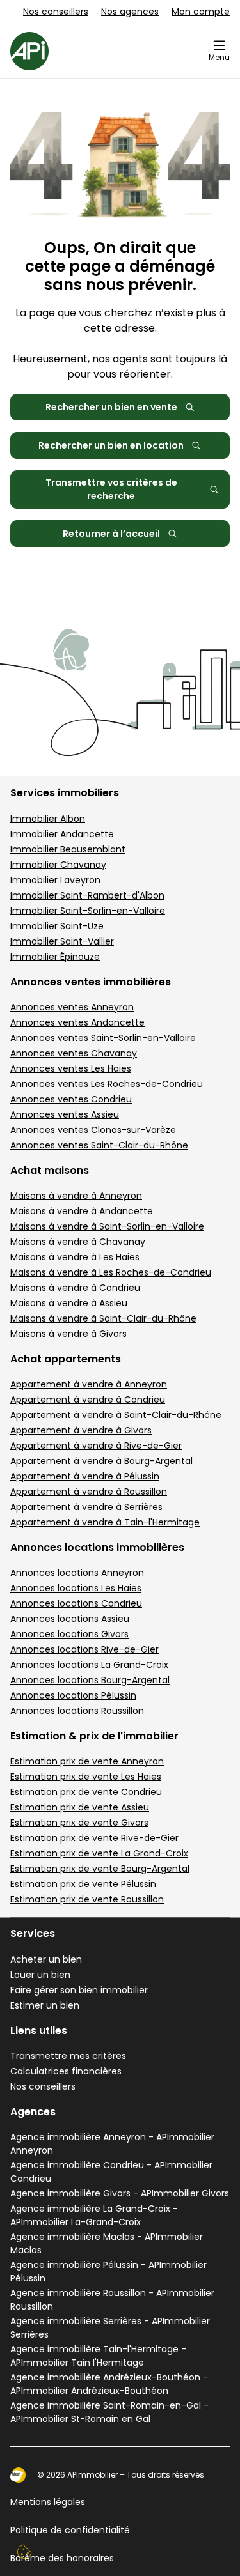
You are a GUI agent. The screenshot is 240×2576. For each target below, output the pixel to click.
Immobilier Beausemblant (68, 849)
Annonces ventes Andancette (77, 1022)
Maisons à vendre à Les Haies (75, 1257)
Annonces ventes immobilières (91, 982)
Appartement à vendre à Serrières (86, 1507)
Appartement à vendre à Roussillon (89, 1492)
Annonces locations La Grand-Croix (89, 1665)
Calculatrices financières (66, 2071)
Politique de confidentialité (70, 2530)
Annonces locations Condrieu (76, 1603)
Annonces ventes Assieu (65, 1114)
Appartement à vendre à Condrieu (88, 1400)
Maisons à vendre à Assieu (69, 1303)
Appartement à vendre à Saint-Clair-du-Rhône (116, 1415)
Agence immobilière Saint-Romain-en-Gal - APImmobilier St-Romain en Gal (109, 2412)
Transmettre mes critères (68, 2056)
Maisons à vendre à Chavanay (78, 1242)
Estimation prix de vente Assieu (80, 1807)
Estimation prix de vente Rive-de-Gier (94, 1838)
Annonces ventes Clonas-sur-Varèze (93, 1130)
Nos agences (130, 12)
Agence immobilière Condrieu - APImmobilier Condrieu (111, 2172)
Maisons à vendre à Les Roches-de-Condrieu (111, 1272)
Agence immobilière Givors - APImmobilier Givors (120, 2193)
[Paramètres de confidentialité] (24, 2552)
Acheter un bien (46, 1959)
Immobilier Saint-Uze (57, 926)
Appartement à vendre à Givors (81, 1430)
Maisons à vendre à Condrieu (75, 1288)
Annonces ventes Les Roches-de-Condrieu (107, 1084)
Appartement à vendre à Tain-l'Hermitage (105, 1522)
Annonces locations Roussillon (77, 1711)
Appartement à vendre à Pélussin (85, 1476)
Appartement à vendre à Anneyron (89, 1384)
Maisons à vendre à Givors (68, 1334)
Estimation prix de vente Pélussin (83, 1884)
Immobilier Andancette (62, 834)
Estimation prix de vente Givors (79, 1823)
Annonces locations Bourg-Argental (90, 1680)
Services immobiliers (65, 793)
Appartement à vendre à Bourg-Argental (101, 1461)
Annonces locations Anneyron (77, 1573)
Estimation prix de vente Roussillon (87, 1899)
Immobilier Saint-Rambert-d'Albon (87, 895)
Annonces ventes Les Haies (71, 1068)
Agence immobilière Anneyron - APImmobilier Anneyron (112, 2144)
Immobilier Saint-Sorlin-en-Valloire (88, 911)
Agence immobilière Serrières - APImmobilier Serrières (110, 2328)
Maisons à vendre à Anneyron (76, 1196)
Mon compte (201, 12)
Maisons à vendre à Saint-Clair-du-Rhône (103, 1318)
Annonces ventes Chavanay (74, 1053)
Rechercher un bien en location (111, 445)
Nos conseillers (56, 12)
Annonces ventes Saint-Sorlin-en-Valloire (103, 1038)
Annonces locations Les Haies (76, 1588)
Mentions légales (48, 2502)
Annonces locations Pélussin (73, 1695)
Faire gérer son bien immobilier (79, 1990)
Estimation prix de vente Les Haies (86, 1777)
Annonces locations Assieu (70, 1619)
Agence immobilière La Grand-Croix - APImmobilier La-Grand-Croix (94, 2215)
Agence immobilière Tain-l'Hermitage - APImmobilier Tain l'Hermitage (98, 2356)
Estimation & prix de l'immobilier (94, 1736)
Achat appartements (66, 1359)
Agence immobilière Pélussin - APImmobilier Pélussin (108, 2271)
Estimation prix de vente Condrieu (86, 1792)
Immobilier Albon (48, 819)
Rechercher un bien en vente (111, 407)
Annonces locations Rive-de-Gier (84, 1649)
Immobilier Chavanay (58, 865)
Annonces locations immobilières (97, 1547)
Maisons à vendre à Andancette (82, 1211)
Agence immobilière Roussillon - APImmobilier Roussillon (112, 2300)
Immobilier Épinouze (55, 957)
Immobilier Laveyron (55, 880)
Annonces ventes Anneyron (72, 1007)
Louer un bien (40, 1975)
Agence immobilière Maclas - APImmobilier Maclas (107, 2243)
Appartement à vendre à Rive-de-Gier (96, 1446)
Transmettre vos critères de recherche (111, 489)
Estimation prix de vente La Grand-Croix (99, 1853)
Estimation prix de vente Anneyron (87, 1761)
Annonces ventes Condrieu (71, 1099)
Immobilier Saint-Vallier (62, 941)
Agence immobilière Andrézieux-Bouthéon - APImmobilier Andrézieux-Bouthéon (109, 2384)
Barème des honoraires (62, 2558)
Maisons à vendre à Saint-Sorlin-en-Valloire (107, 1226)
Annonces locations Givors (69, 1634)
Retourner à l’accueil (111, 534)
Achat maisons (50, 1170)
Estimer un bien (45, 2005)
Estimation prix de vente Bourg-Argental (100, 1869)
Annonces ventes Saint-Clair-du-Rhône (99, 1145)
